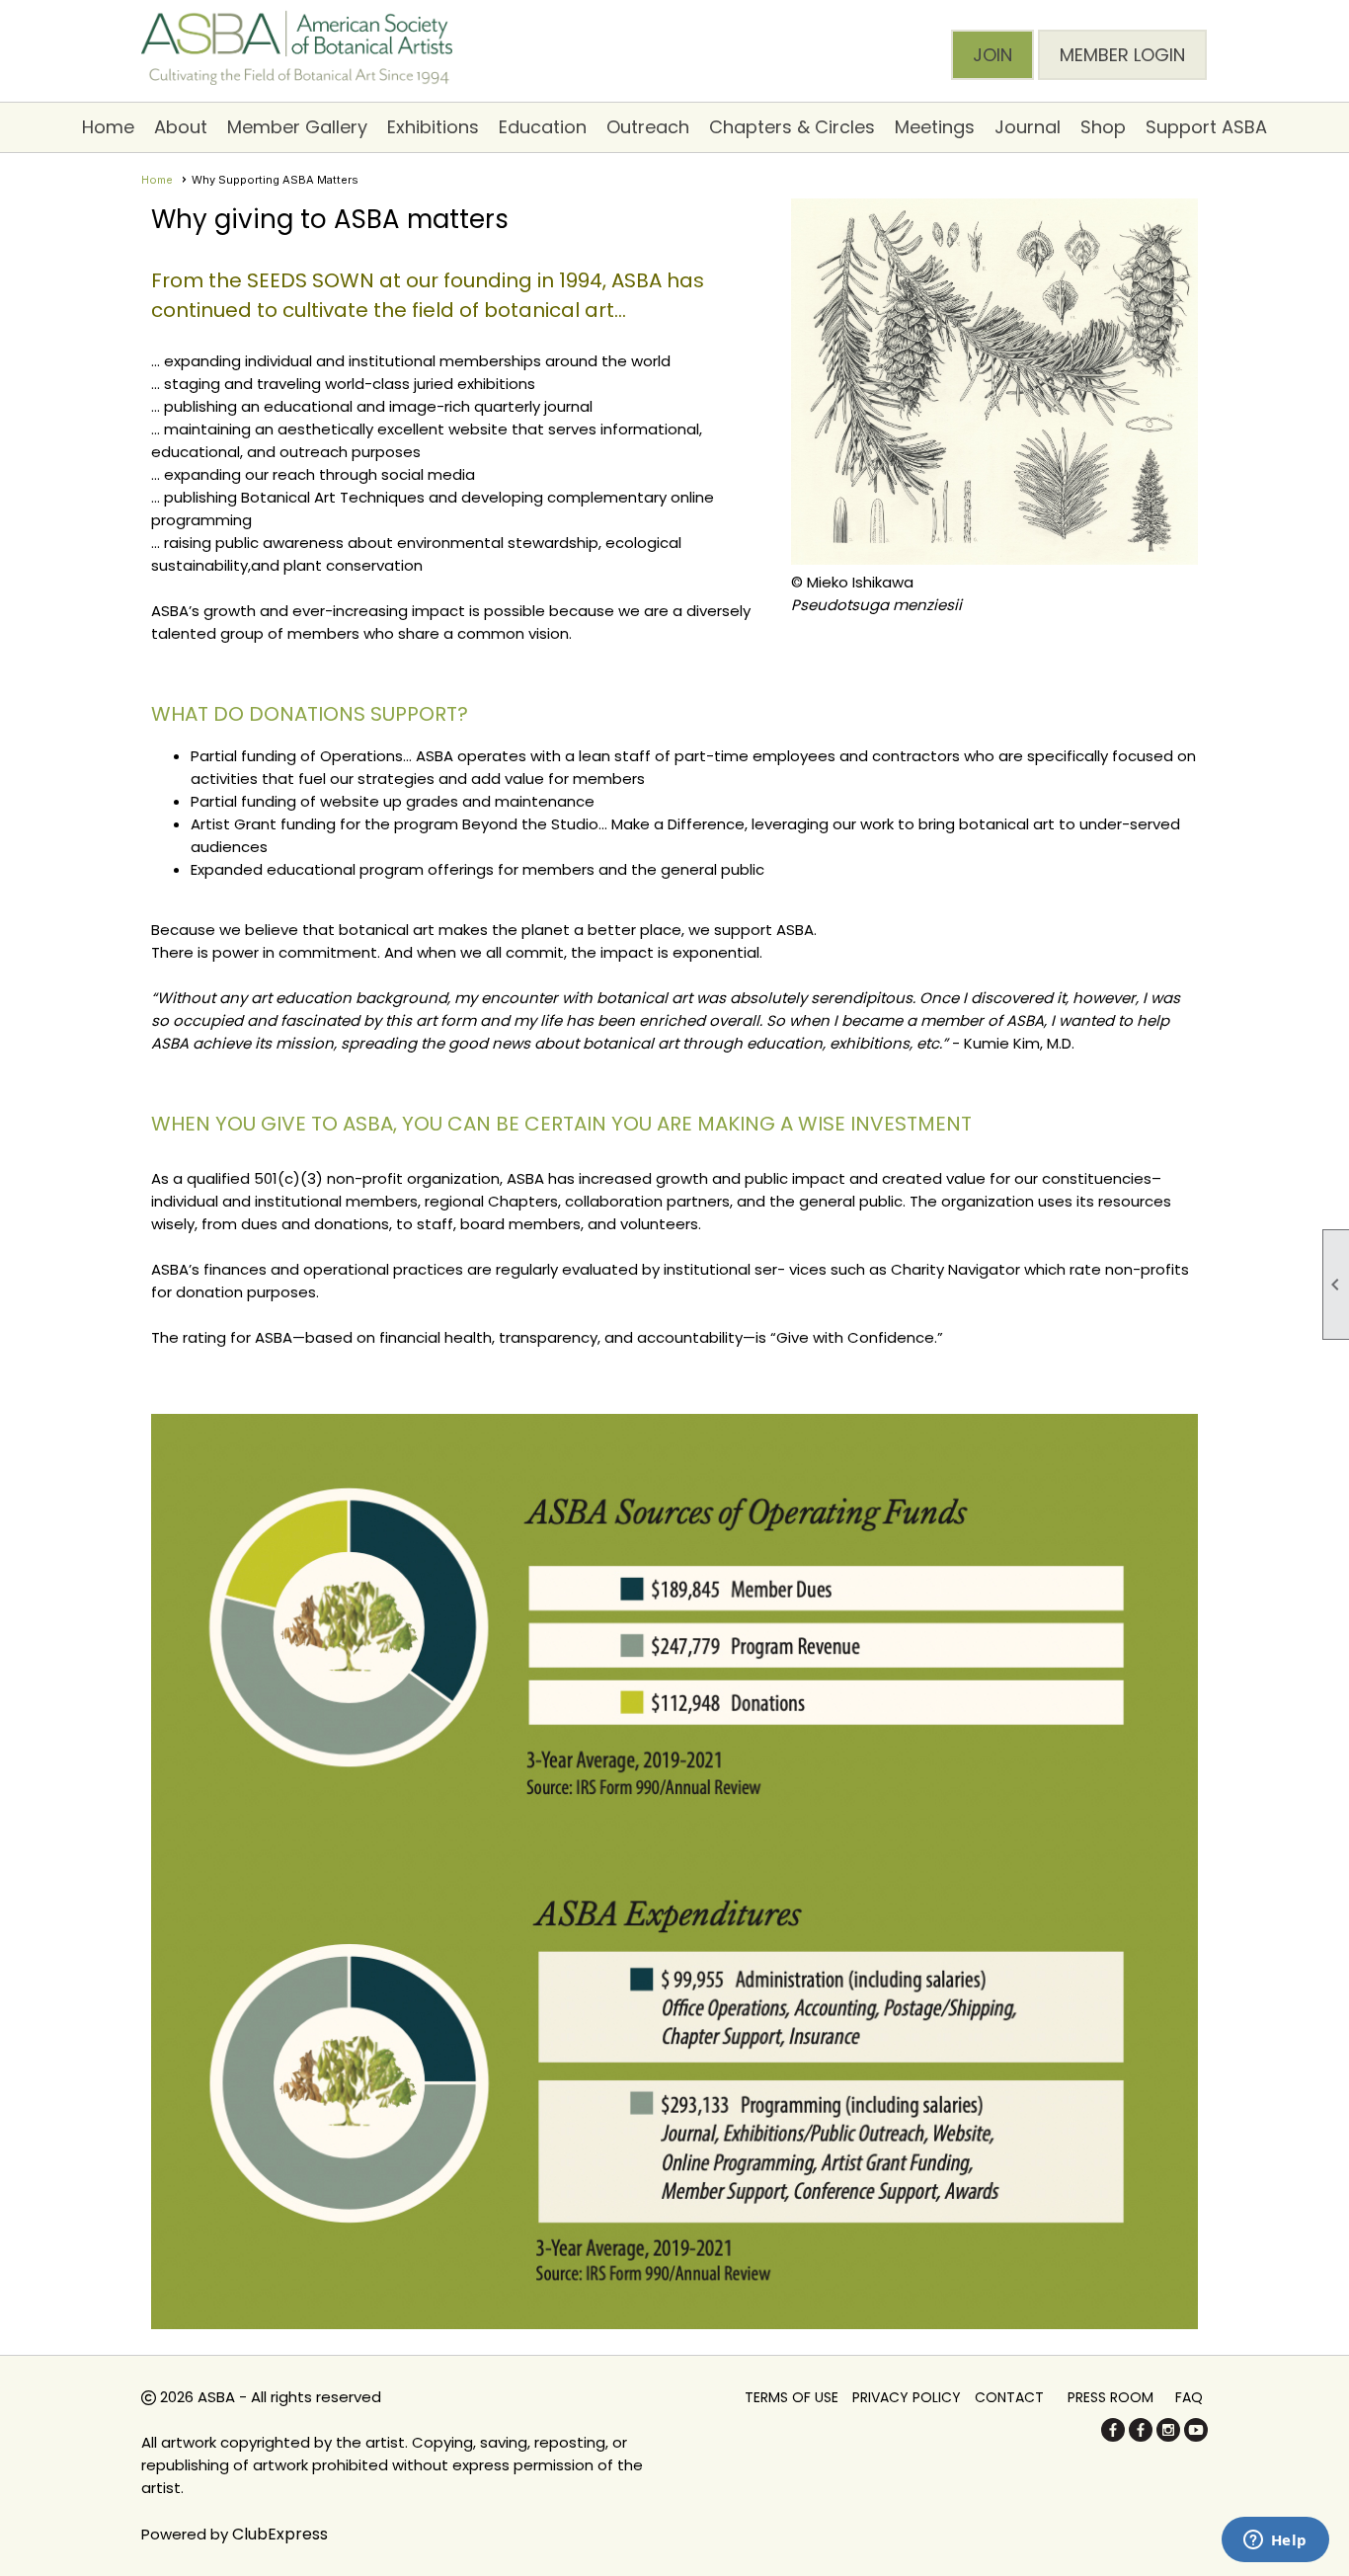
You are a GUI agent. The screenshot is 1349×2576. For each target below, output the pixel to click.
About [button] (181, 127)
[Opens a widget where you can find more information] (1275, 2541)
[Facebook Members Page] (1141, 2436)
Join (992, 55)
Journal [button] (1028, 127)
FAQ (1189, 2397)
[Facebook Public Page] (1113, 2436)
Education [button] (543, 127)
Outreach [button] (648, 127)
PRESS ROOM (1111, 2397)
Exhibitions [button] (433, 127)
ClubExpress (280, 2534)
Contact (1009, 2397)
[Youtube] (1196, 2436)
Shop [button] (1103, 127)
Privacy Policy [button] (907, 2397)
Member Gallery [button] (297, 127)
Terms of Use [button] (792, 2397)
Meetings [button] (935, 127)
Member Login (1122, 55)
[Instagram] (1168, 2436)
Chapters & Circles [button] (792, 127)
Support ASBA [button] (1206, 127)
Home (108, 127)
